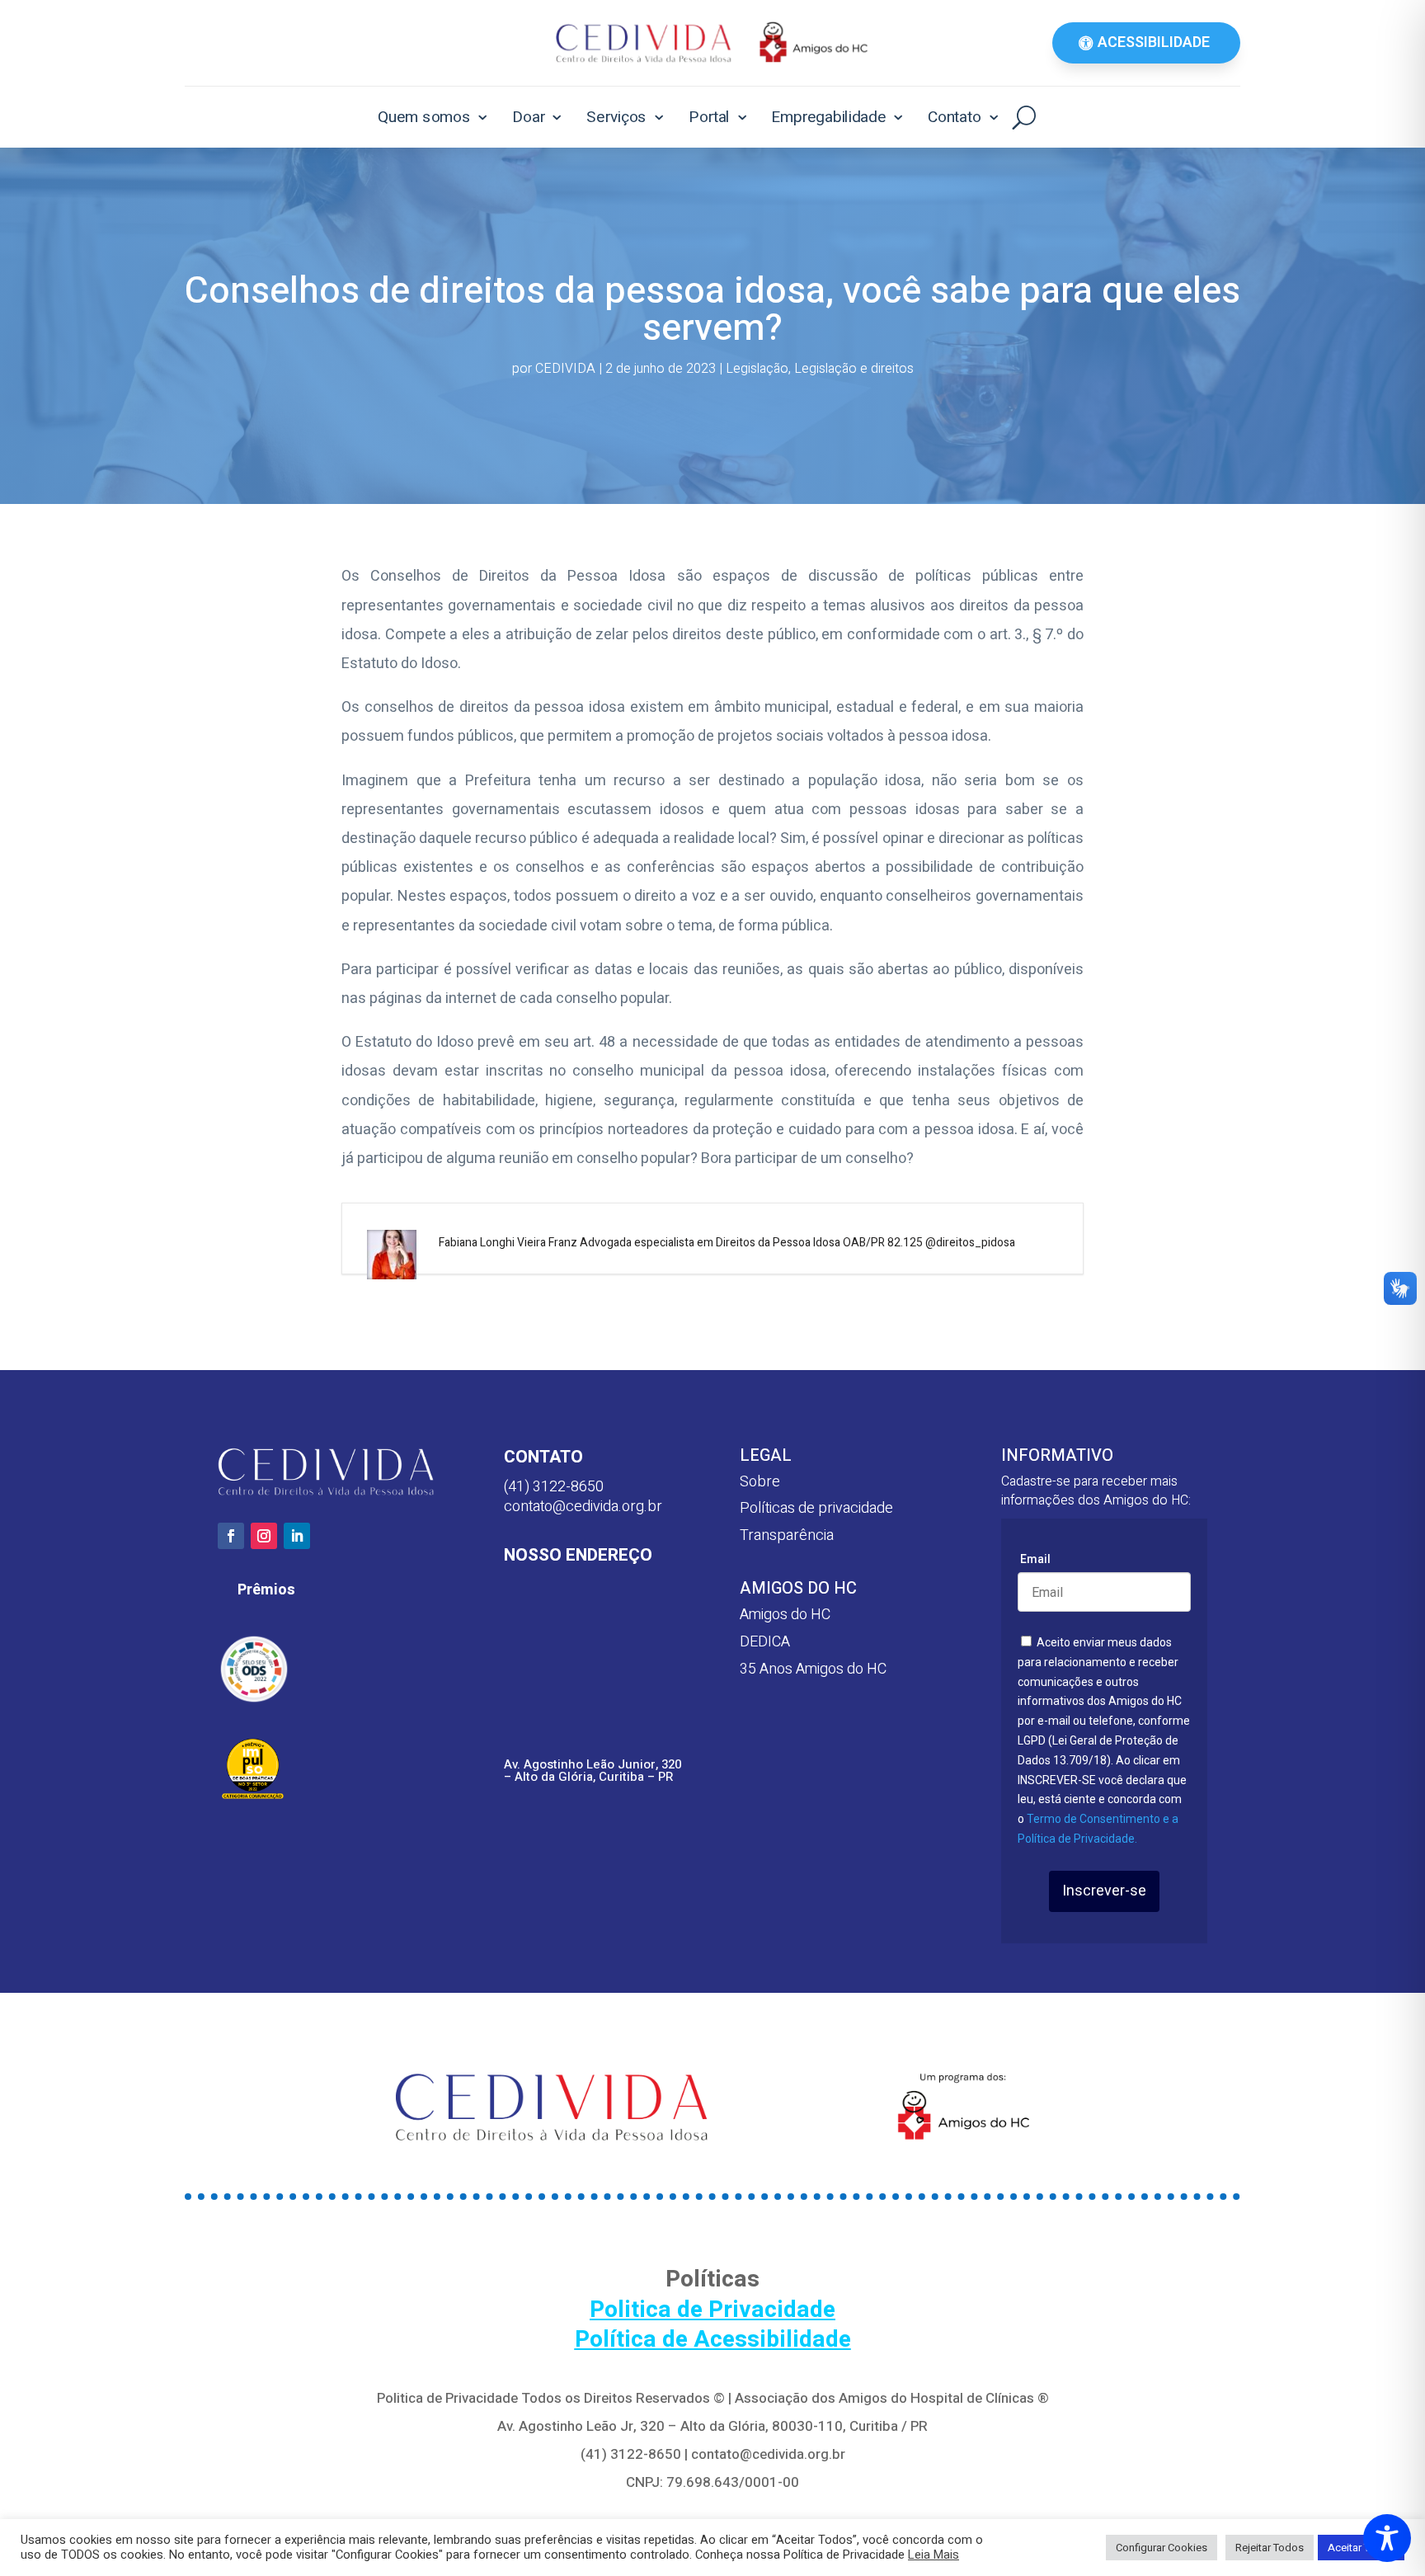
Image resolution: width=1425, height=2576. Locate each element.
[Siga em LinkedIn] (297, 1536)
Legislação (757, 369)
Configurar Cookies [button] (1162, 2548)
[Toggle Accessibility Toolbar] (1387, 2538)
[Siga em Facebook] (231, 1536)
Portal (709, 117)
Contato (955, 117)
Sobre (760, 1482)
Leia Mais (934, 2555)
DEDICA (765, 1642)
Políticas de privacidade (816, 1508)
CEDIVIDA (565, 369)
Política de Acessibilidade (713, 2340)
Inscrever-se (1104, 1891)
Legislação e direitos (854, 369)
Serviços (616, 117)
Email (1035, 1559)
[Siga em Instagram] (264, 1536)
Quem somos (424, 117)
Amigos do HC (785, 1615)
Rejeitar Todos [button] (1270, 2548)
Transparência (787, 1535)
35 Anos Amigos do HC (813, 1669)
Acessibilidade (1154, 42)
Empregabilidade (828, 117)
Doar (529, 117)
